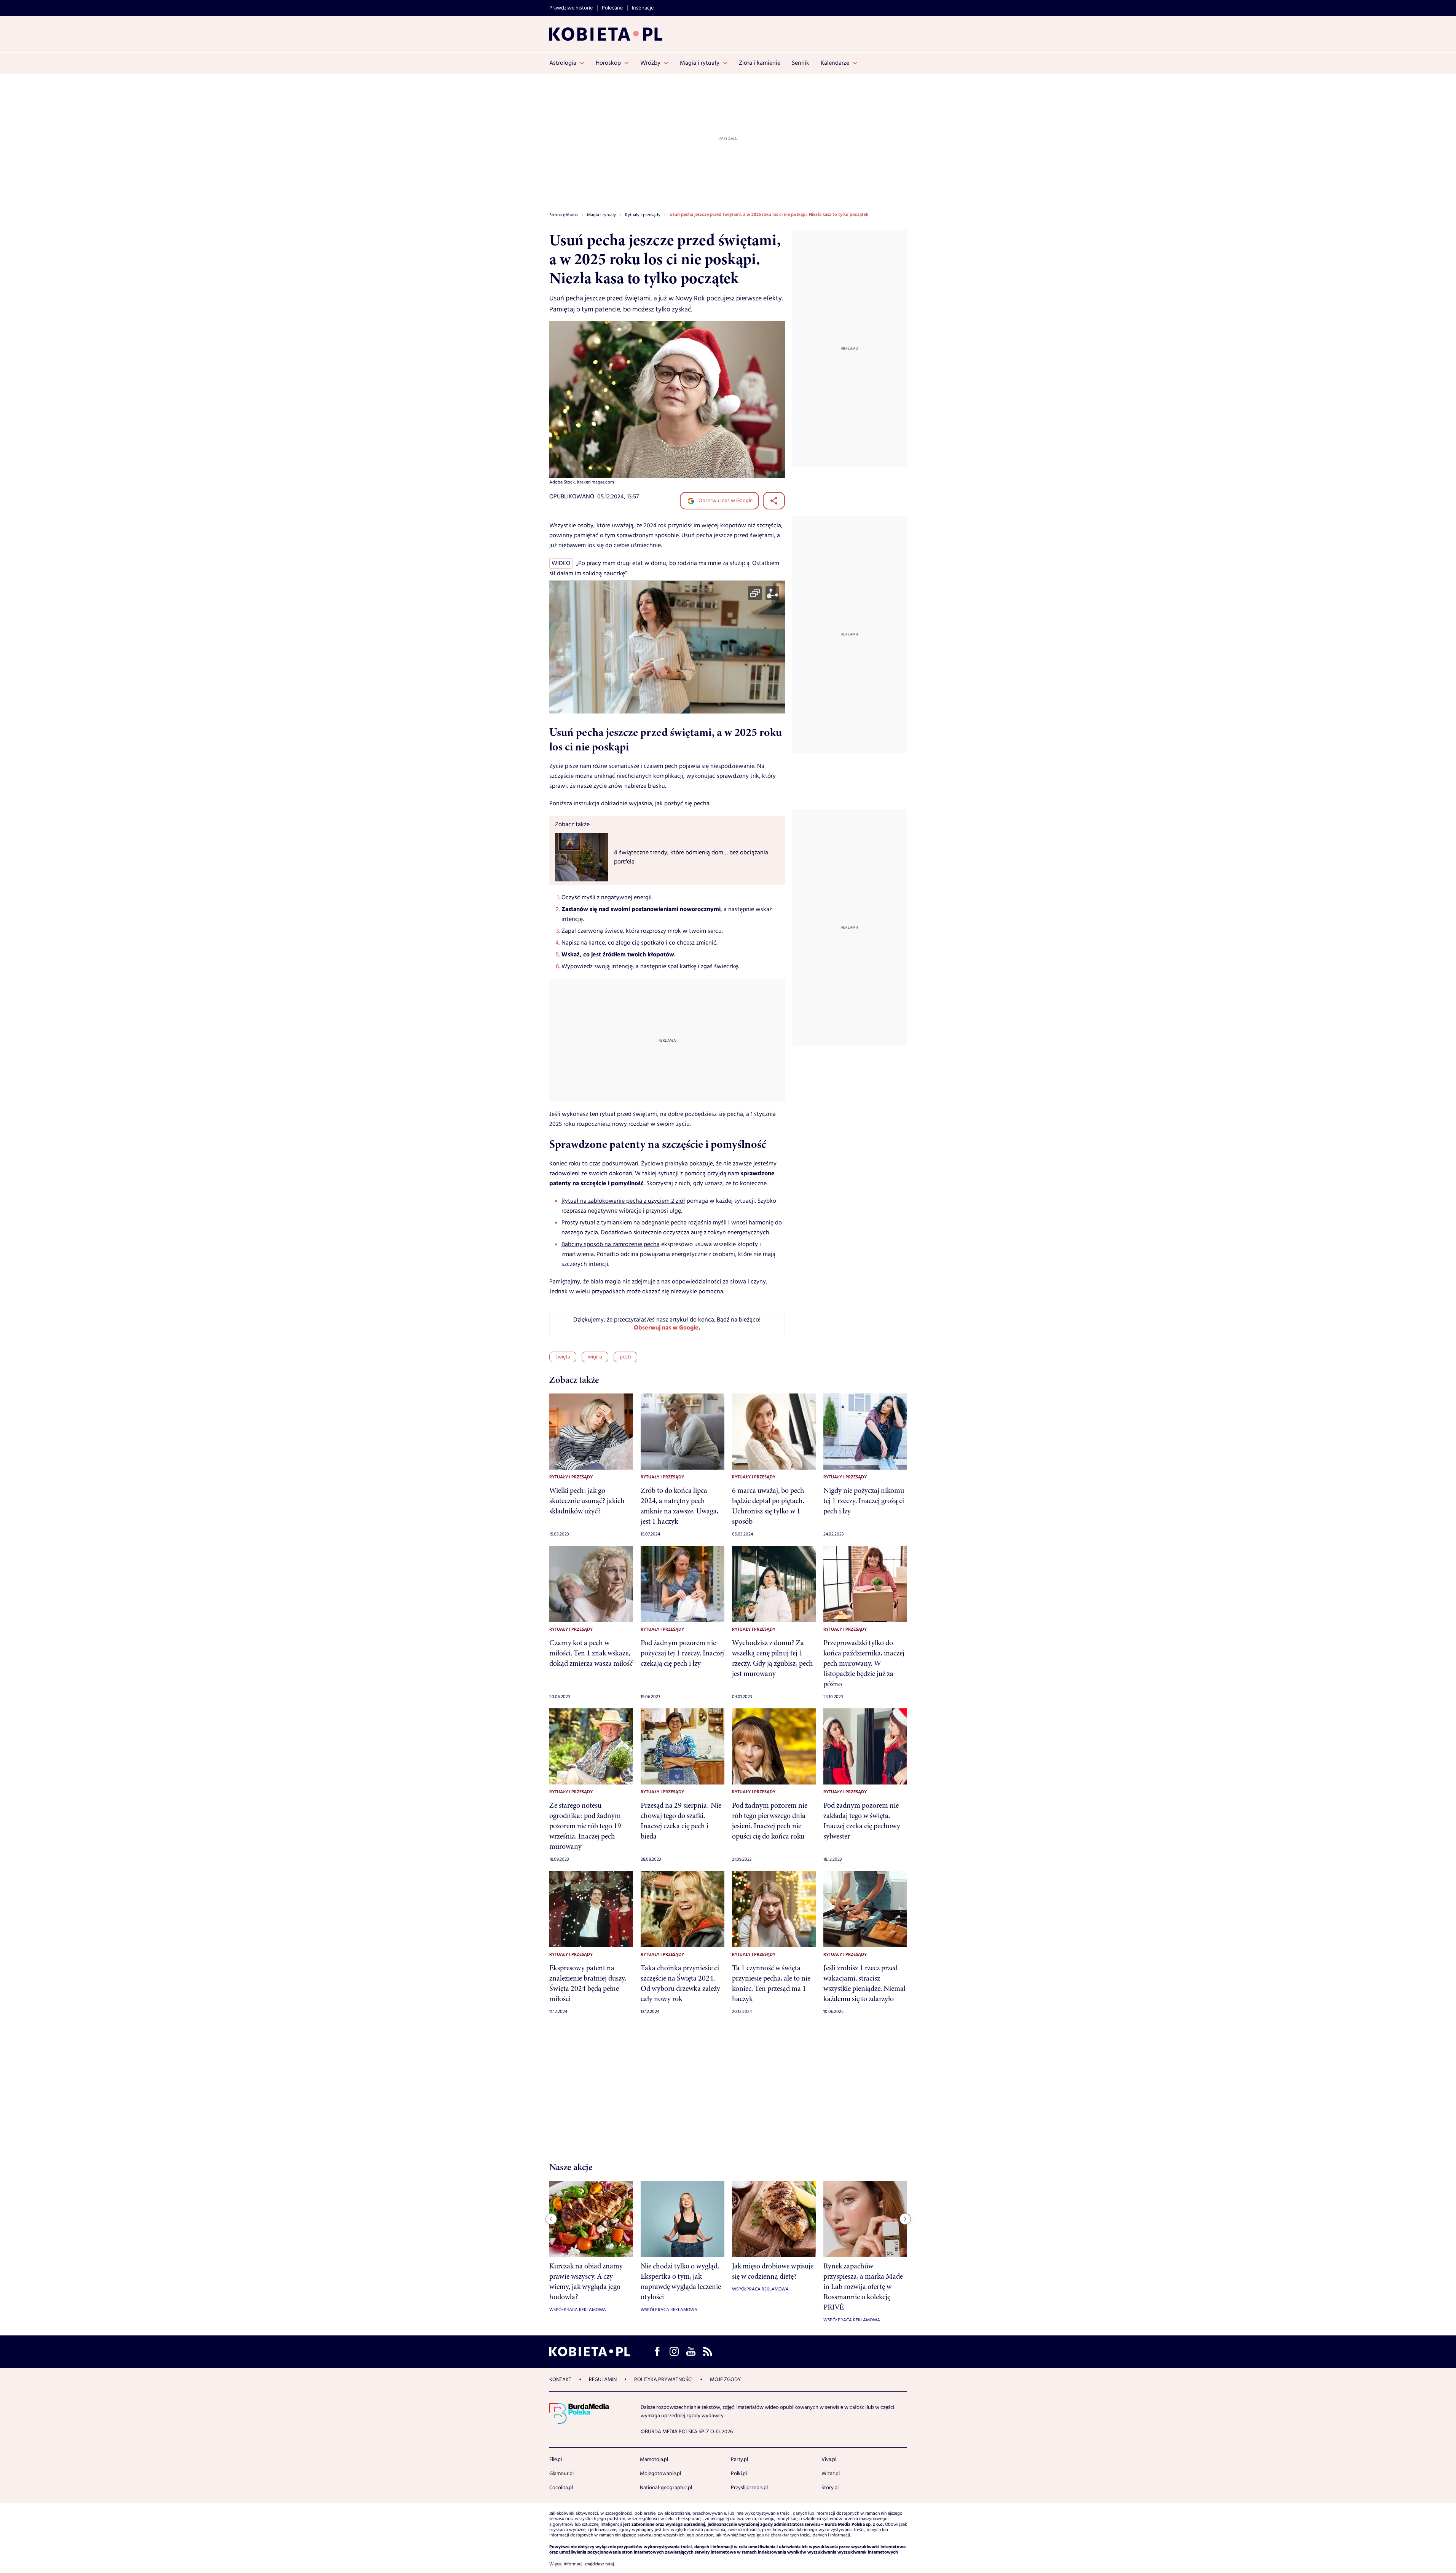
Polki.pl (739, 2474)
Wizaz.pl (831, 2474)
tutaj (610, 2564)
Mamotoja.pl (654, 2460)
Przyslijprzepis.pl (749, 2488)
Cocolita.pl (561, 2488)
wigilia (595, 1357)
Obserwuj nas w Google (725, 501)
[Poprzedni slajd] (551, 2219)
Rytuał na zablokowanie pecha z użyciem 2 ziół (623, 1201)
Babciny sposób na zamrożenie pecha (611, 1244)
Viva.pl (829, 2460)
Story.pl (830, 2488)
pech (625, 1357)
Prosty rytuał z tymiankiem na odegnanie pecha (624, 1223)
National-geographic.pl (666, 2488)
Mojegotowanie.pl (660, 2474)
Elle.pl (556, 2460)
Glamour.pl (561, 2474)
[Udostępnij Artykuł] (774, 501)
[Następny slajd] (905, 2219)
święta (563, 1357)
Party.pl (739, 2460)
